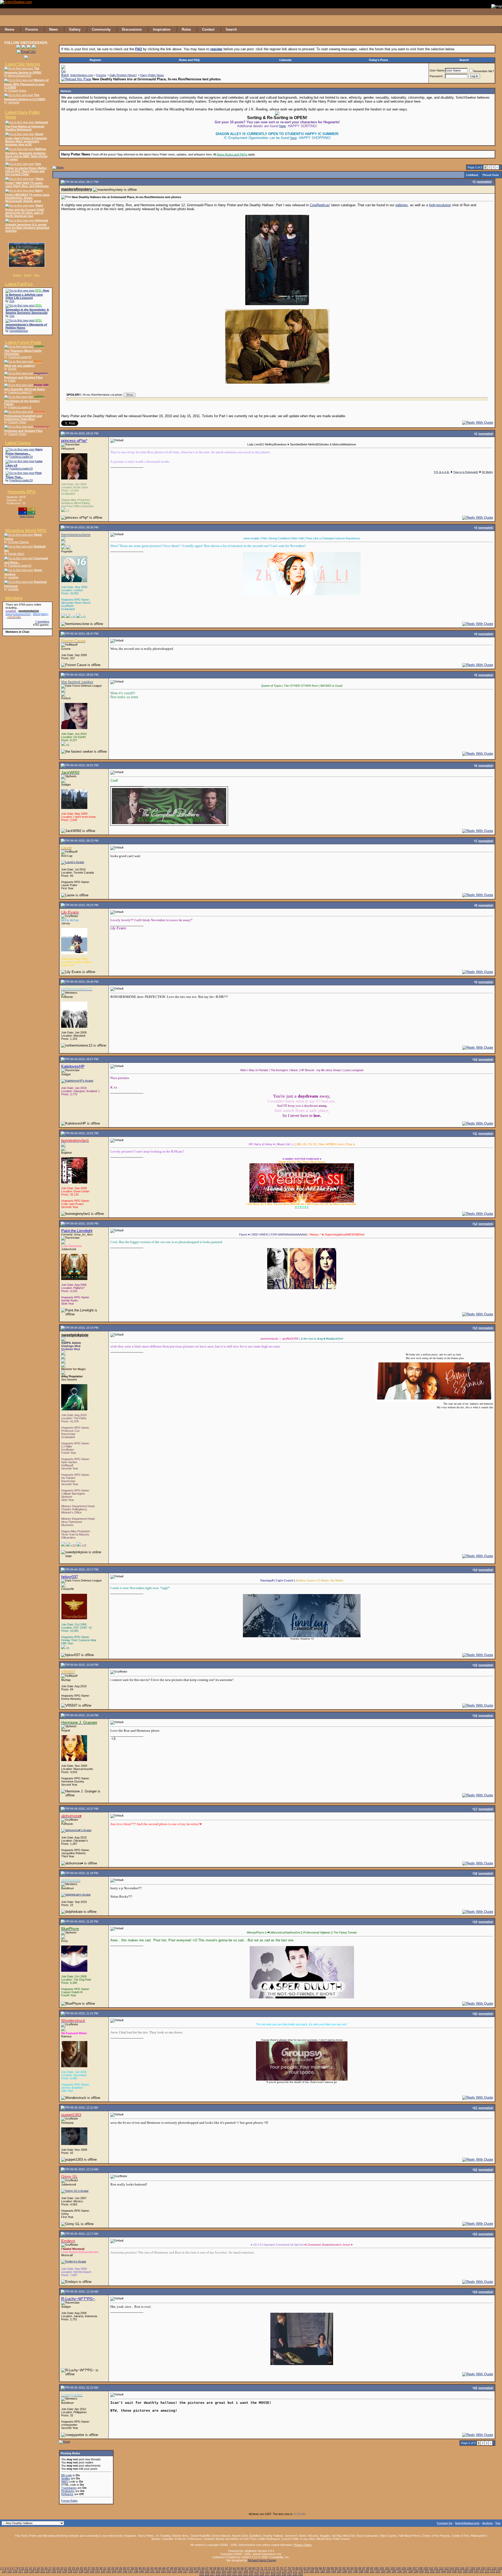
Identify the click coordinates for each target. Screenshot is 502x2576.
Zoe (12, 301)
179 (306, 2571)
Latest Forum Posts (23, 342)
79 (293, 2568)
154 (169, 2571)
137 (76, 2571)
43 (152, 2568)
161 (207, 2571)
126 (15, 2571)
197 (405, 2571)
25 (81, 2568)
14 (38, 2568)
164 (224, 2571)
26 (85, 2568)
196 (400, 2571)
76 (281, 2568)
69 (254, 2568)
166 (235, 2571)
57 (207, 2568)
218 (218, 2574)
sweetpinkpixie (19, 331)
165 (229, 2571)
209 (471, 2571)
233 (300, 2574)
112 (441, 2568)
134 (59, 2571)
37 (128, 2568)
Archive (487, 2523)
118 (473, 2568)
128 (26, 2571)
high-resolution (440, 205)
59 (215, 2568)
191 (372, 2571)
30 (101, 2568)
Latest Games (18, 443)
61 (223, 2568)
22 (70, 2568)
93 (348, 2568)
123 (500, 2568)
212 (487, 2571)
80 (297, 2568)
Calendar (285, 60)
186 (345, 2571)
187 (350, 2571)
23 (73, 2568)
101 (382, 2568)
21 (66, 2568)
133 (54, 2571)
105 (404, 2568)
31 (105, 2568)
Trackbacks (69, 2488)
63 (230, 2568)
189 (361, 2571)
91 (340, 2568)
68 (250, 2568)
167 (240, 2571)
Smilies (66, 2478)
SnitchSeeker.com (82, 75)
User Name (437, 70)
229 (278, 2574)
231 (289, 2574)
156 (180, 2571)
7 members (42, 622)
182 (323, 2571)
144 (114, 2571)
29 (97, 2568)
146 (125, 2571)
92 (344, 2568)
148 (136, 2571)
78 (289, 2568)
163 (218, 2571)
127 (21, 2571)
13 (34, 2568)
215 (202, 2574)
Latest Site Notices (23, 64)
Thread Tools (491, 175)
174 (279, 2571)
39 (136, 2568)
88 (328, 2568)
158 (191, 2571)
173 (273, 2571)
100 (376, 2568)
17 (50, 2568)
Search (28, 275)
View (37, 275)
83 (309, 2568)
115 (457, 2568)
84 (313, 2568)
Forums (101, 75)
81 (301, 2568)
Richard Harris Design (262, 2560)
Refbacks (67, 2494)
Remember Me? (484, 71)
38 (132, 2568)
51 (183, 2568)
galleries (402, 205)
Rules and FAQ (189, 60)
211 (482, 2571)
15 (42, 2568)
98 (368, 2568)
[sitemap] (497, 30)
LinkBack (472, 175)
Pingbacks (68, 2491)
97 (364, 2568)
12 (30, 2568)
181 (317, 2571)
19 (58, 2568)
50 (179, 2568)
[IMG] (65, 2482)
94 (352, 2568)
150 (147, 2571)
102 (387, 2568)
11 (27, 2568)
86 (321, 2568)
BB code (67, 2475)
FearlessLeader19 (20, 357)
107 (415, 2568)
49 (175, 2568)
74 (273, 2568)
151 (152, 2571)
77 (285, 2568)
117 (467, 2568)
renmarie (14, 102)
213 (493, 2571)
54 (195, 2568)
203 (438, 2571)
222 (240, 2574)
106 (409, 2568)
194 (389, 2571)
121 (489, 2568)
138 (81, 2571)
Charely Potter (17, 91)
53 (191, 2568)
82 (305, 2568)
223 (246, 2574)
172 (268, 2571)
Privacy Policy (303, 2545)
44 (156, 2568)
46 (164, 2568)
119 (478, 2568)
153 (163, 2571)
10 (23, 2568)
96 (360, 2568)
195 (394, 2571)
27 (89, 2568)
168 (246, 2571)
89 (332, 2568)
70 (258, 2568)
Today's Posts (378, 60)
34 (117, 2568)
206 (454, 2571)
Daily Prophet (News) (123, 75)
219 (224, 2574)
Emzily (12, 369)
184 (334, 2571)
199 (416, 2571)
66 (242, 2568)
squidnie (13, 577)
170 (257, 2571)
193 (383, 2571)
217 (213, 2574)
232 (295, 2574)
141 (98, 2571)
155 (174, 2571)
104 (398, 2568)
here (283, 126)
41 (144, 2568)
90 (336, 2568)
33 (113, 2568)
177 (295, 2571)
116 (462, 2568)
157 (185, 2571)
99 (372, 2568)
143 (109, 2571)
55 (199, 2568)
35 (121, 2568)
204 (443, 2571)
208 (465, 2571)
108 (420, 2568)
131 (43, 2571)
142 (103, 2571)
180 (312, 2571)
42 (148, 2568)
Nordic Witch (16, 554)
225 (256, 2574)
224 (251, 2574)
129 (32, 2571)
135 (65, 2571)
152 (158, 2571)
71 (262, 2568)
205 (449, 2571)
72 (266, 2568)
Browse (17, 275)
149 (141, 2571)
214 (498, 2571)
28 (93, 2568)
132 (48, 2571)
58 (211, 2568)
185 (339, 2571)
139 (87, 2571)
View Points (27, 517)
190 (367, 2571)
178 (301, 2571)
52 (187, 2568)
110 (431, 2568)
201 (427, 2571)
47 (168, 2568)
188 (356, 2571)
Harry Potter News (152, 75)
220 (229, 2574)
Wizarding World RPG (26, 531)
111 (436, 2568)
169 (251, 2571)
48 (172, 2568)
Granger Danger (19, 542)
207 (460, 2571)
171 (262, 2571)
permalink (484, 182)
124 (4, 2571)
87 (324, 2568)
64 (234, 2568)
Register (95, 60)
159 (196, 2571)
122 (494, 2568)
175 (284, 2571)
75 (277, 2568)
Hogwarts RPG (22, 492)
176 (290, 2571)
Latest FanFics (19, 284)
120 (483, 2568)
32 (109, 2568)
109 (426, 2568)
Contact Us (445, 2523)
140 (92, 2571)
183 (328, 2571)
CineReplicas (320, 205)
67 (246, 2568)
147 (130, 2571)
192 (378, 2571)
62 (226, 2568)
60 (219, 2568)
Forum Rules (69, 2501)
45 (160, 2568)
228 (273, 2574)
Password (436, 76)
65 (238, 2568)
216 (207, 2574)
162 (213, 2571)
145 (119, 2571)
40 (140, 2568)
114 (452, 2568)
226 (262, 2574)
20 (62, 2568)
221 (235, 2574)
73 (270, 2568)
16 (46, 2568)
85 (317, 2568)
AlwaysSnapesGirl (19, 76)
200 (421, 2571)
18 (54, 2568)
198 (410, 2571)
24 (77, 2568)
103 (393, 2568)
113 (446, 2568)
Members (14, 598)
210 (476, 2571)
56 (203, 2568)
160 (202, 2571)
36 (124, 2568)
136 (70, 2571)
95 (356, 2568)
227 (267, 2574)
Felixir (12, 381)
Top (498, 2523)
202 (432, 2571)
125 (10, 2571)
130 (37, 2571)
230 (284, 2574)
